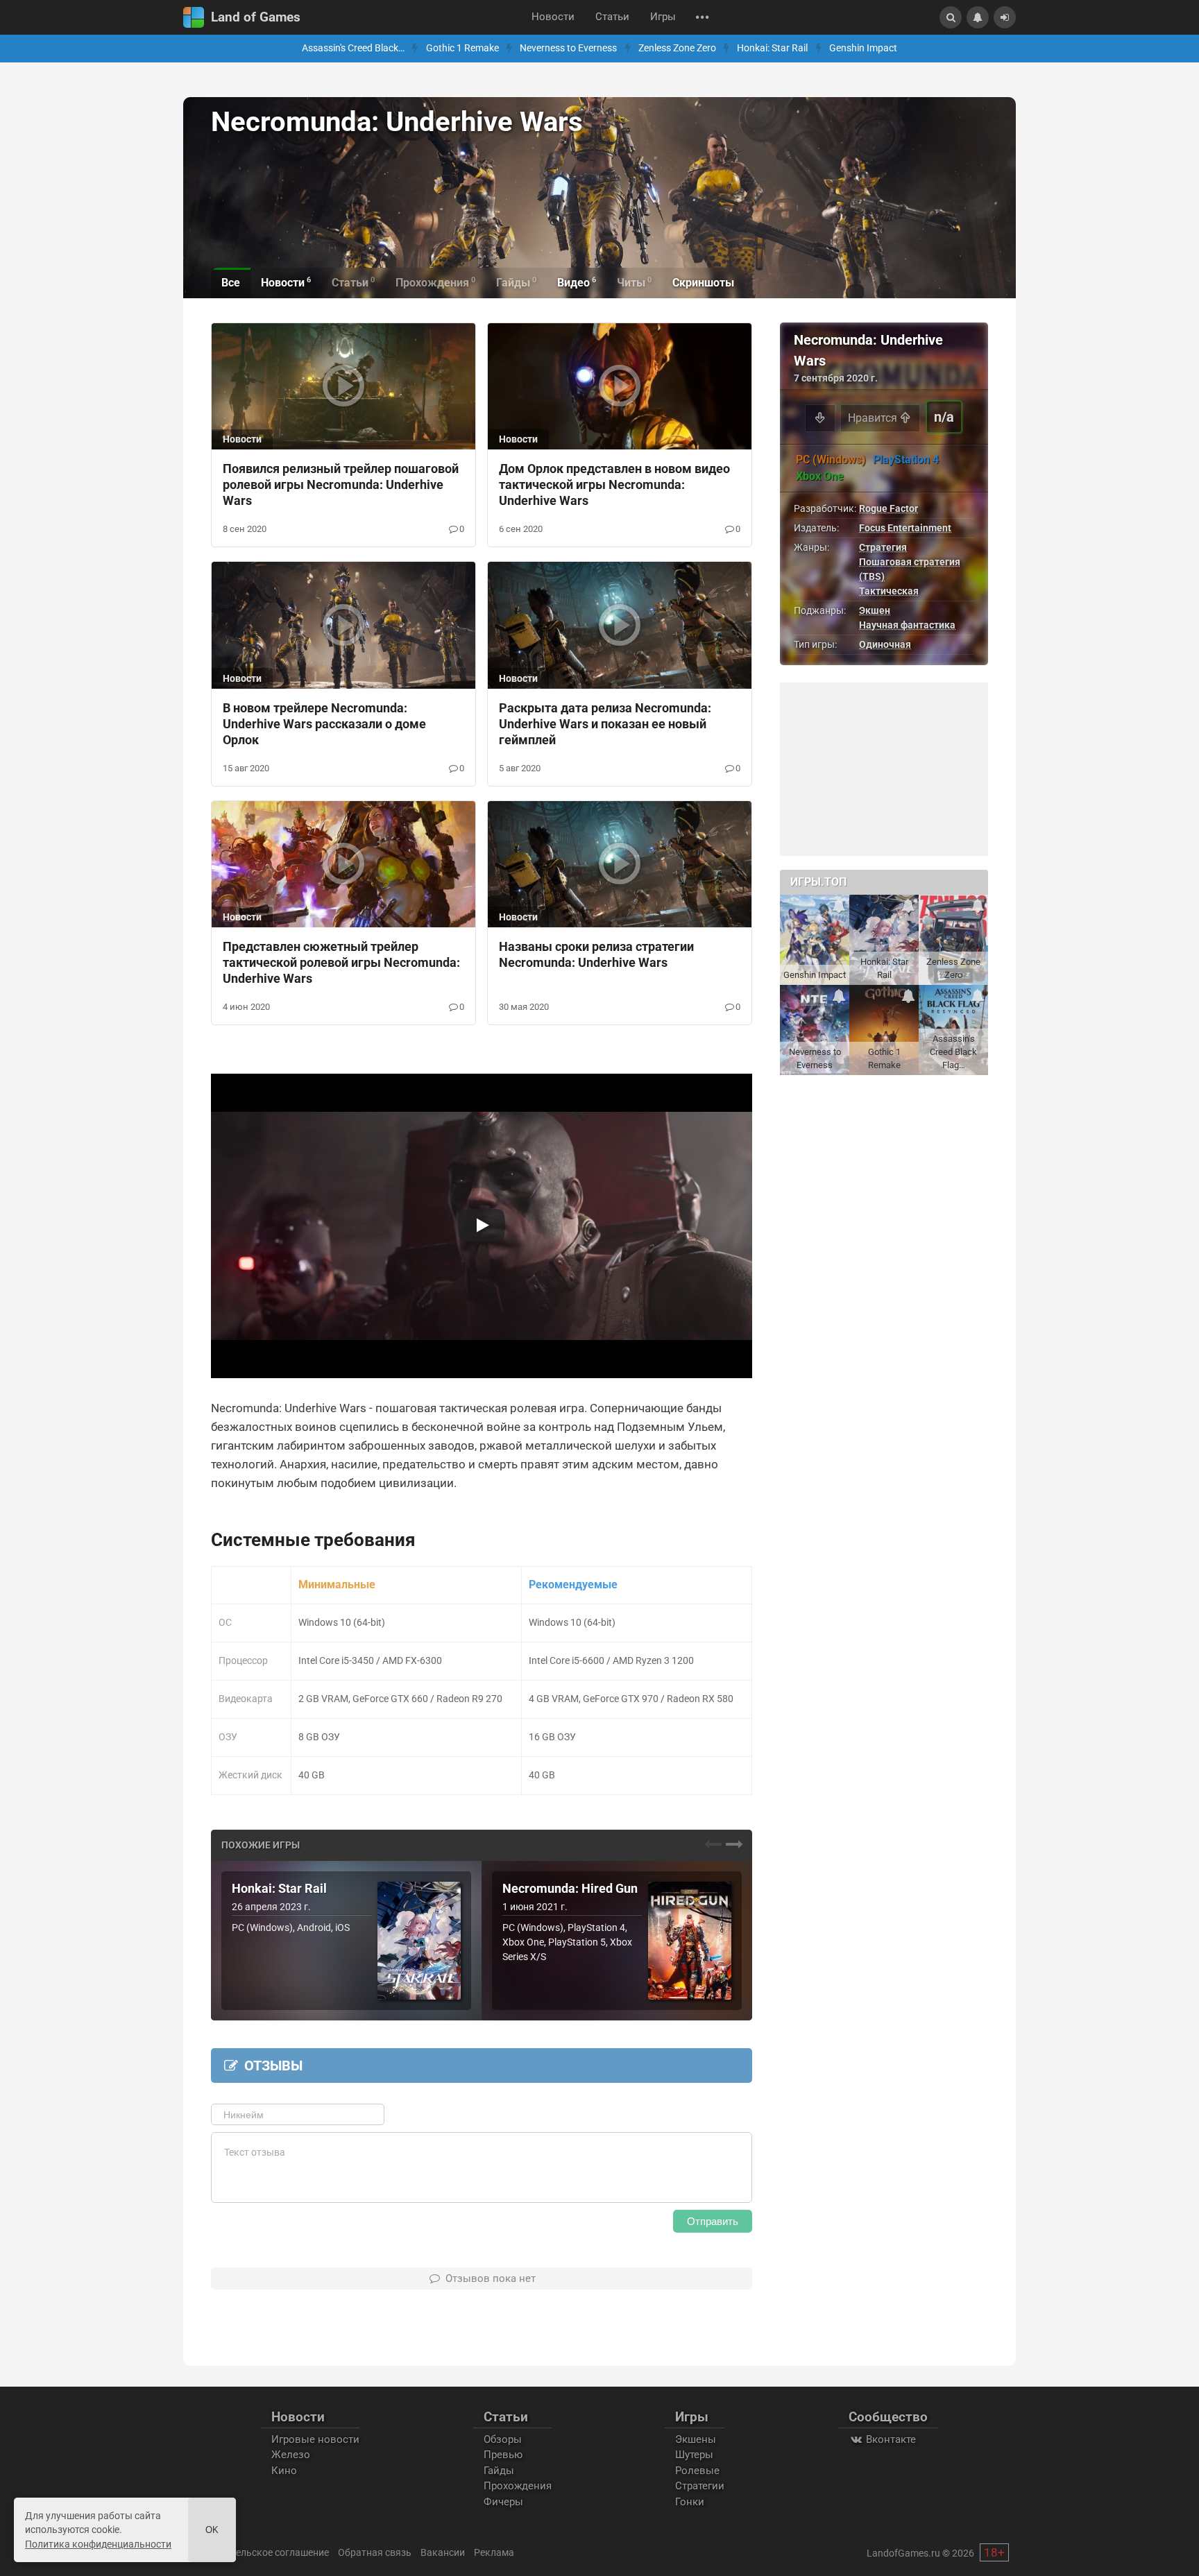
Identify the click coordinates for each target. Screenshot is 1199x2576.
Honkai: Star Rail (772, 48)
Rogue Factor (888, 508)
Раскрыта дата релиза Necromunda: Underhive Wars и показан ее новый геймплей (605, 724)
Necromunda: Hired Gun (570, 1889)
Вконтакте (890, 2439)
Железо (291, 2455)
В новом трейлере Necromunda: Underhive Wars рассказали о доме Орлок (324, 724)
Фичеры (503, 2502)
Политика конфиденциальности (98, 2544)
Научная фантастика (907, 625)
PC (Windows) (831, 460)
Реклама (494, 2552)
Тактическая (889, 591)
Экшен (875, 610)
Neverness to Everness (568, 48)
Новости (553, 17)
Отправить (713, 2221)
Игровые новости (315, 2439)
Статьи (612, 17)
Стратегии (700, 2486)
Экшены (696, 2439)
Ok (212, 2530)
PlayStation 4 (906, 460)
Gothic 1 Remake (462, 48)
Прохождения (518, 2486)
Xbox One (820, 476)
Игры (663, 17)
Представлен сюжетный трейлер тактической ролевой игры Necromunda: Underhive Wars (341, 962)
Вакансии (443, 2552)
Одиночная (885, 644)
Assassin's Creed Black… (353, 48)
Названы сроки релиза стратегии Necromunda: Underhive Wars (596, 954)
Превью (503, 2455)
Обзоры (503, 2439)
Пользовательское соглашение (258, 2552)
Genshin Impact (863, 48)
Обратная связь (375, 2552)
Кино (284, 2471)
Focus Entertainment (905, 528)
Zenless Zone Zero (677, 48)
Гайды (499, 2471)
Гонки (690, 2502)
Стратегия (883, 547)
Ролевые (697, 2471)
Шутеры (694, 2455)
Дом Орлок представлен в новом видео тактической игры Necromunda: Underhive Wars (614, 484)
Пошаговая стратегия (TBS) (910, 569)
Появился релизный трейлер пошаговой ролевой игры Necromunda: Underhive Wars (341, 484)
